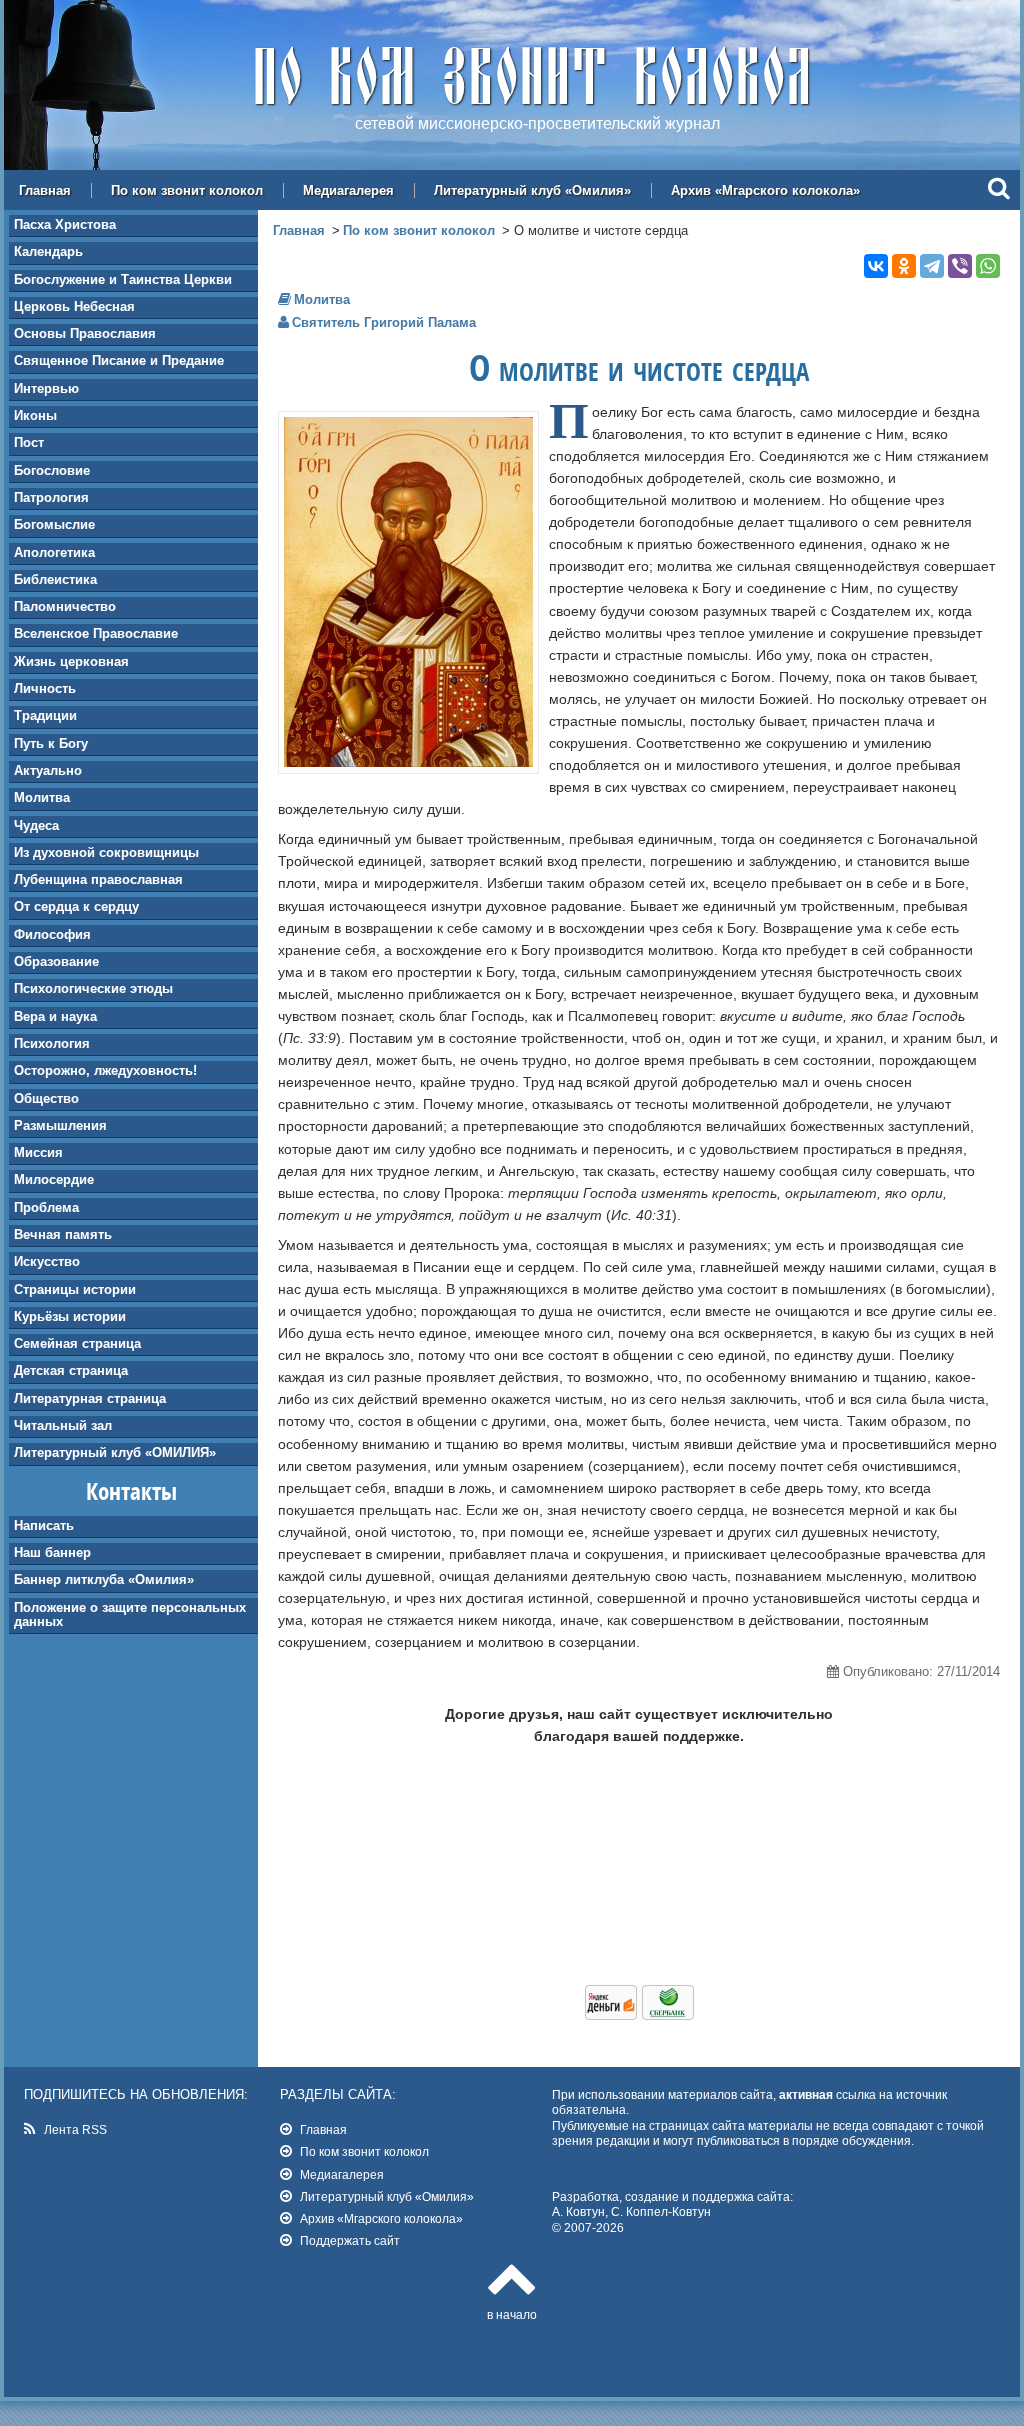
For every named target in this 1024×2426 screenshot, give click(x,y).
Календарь (48, 251)
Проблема (46, 1207)
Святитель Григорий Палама (384, 322)
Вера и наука (55, 1016)
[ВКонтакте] (876, 266)
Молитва (42, 797)
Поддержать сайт (350, 2240)
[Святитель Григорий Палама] (408, 762)
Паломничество (65, 606)
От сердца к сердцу (76, 906)
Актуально (48, 770)
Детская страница (71, 1370)
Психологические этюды (93, 988)
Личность (45, 688)
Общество (46, 1098)
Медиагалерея (348, 190)
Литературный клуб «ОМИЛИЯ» (115, 1452)
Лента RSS (75, 2129)
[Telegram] (932, 266)
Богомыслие (54, 524)
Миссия (38, 1152)
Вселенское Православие (96, 633)
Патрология (51, 497)
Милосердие (54, 1179)
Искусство (47, 1261)
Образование (56, 961)
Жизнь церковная (71, 661)
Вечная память (63, 1234)
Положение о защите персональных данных (130, 1614)
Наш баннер (52, 1552)
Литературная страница (90, 1398)
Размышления (60, 1125)
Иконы (35, 415)
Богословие (52, 470)
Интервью (46, 388)
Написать (44, 1525)
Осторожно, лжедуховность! (105, 1070)
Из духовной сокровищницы (106, 852)
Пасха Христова (65, 224)
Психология (52, 1043)
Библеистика (55, 579)
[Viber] (960, 266)
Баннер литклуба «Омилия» (104, 1579)
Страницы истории (75, 1289)
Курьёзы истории (70, 1316)
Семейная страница (77, 1343)
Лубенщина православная (98, 879)
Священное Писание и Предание (119, 360)
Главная (45, 190)
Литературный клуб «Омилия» (532, 190)
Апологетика (54, 552)
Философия (52, 934)
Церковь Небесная (74, 306)
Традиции (45, 715)
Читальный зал (63, 1425)
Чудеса (36, 825)
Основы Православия (85, 333)
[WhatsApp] (988, 266)
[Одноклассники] (904, 266)
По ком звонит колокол (187, 190)
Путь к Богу (51, 743)
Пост (29, 442)
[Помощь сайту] (639, 2015)
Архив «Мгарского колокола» (765, 190)
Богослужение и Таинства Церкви (123, 279)
